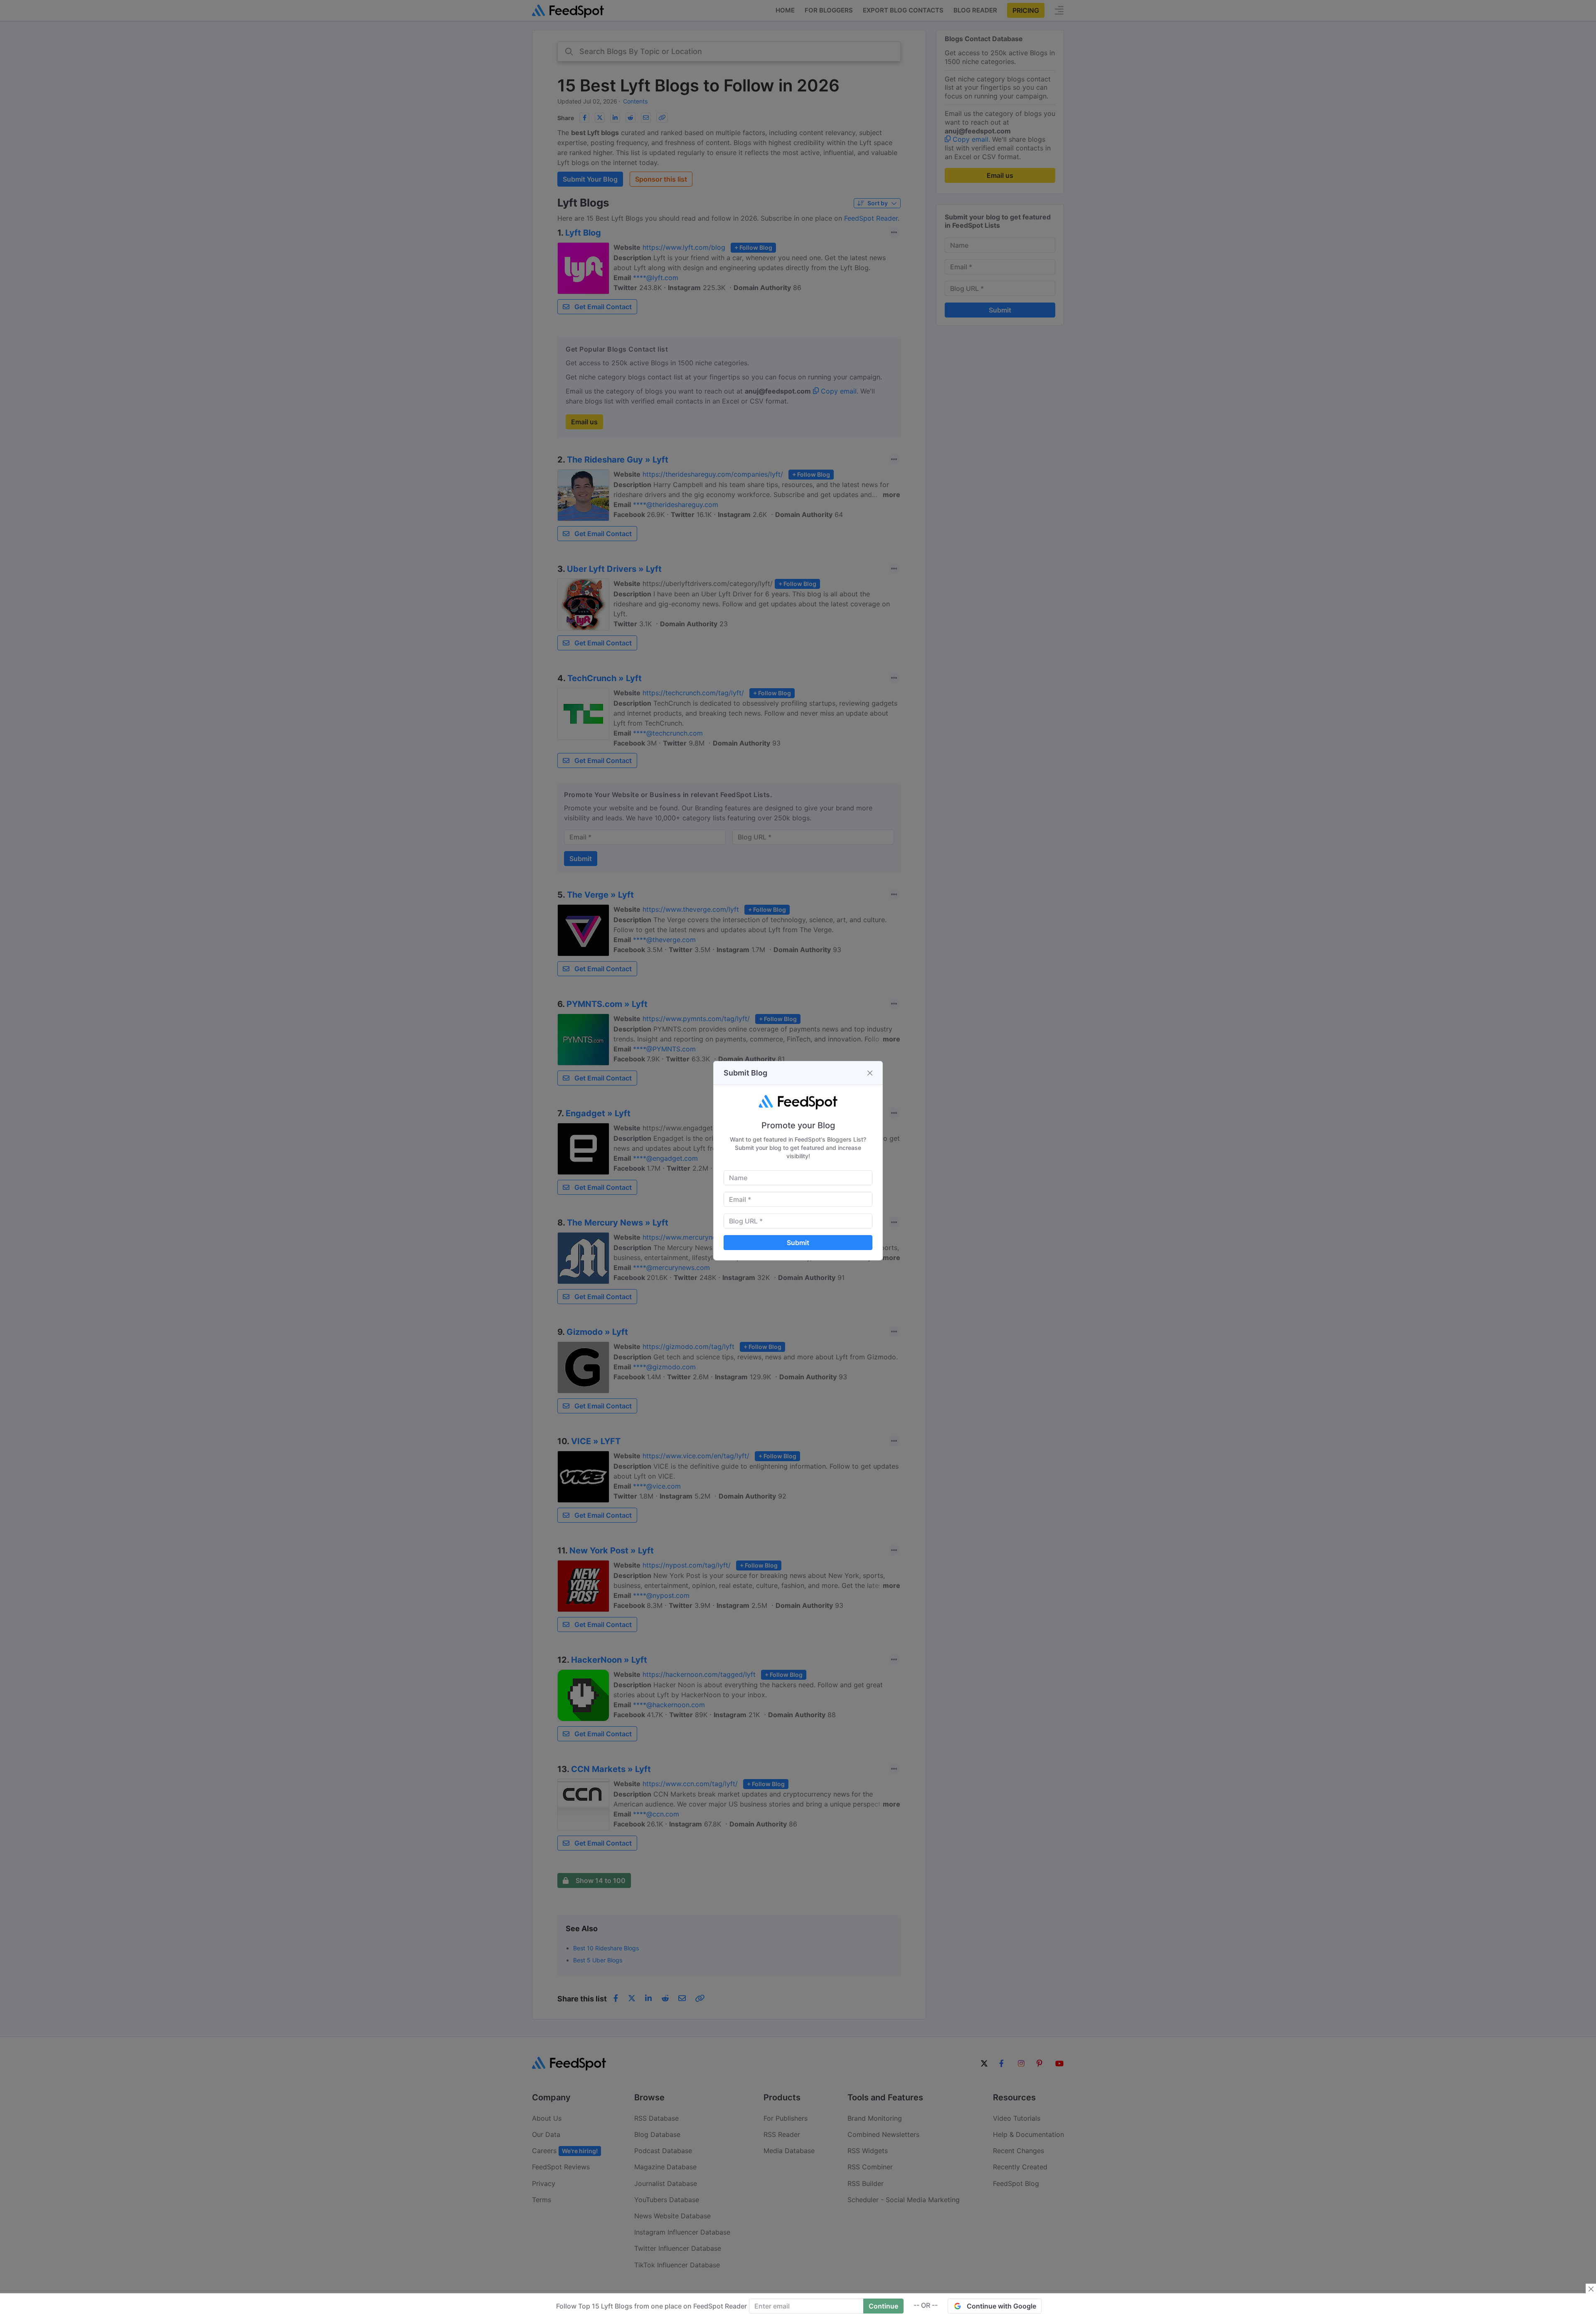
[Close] (870, 1073)
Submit (798, 1243)
